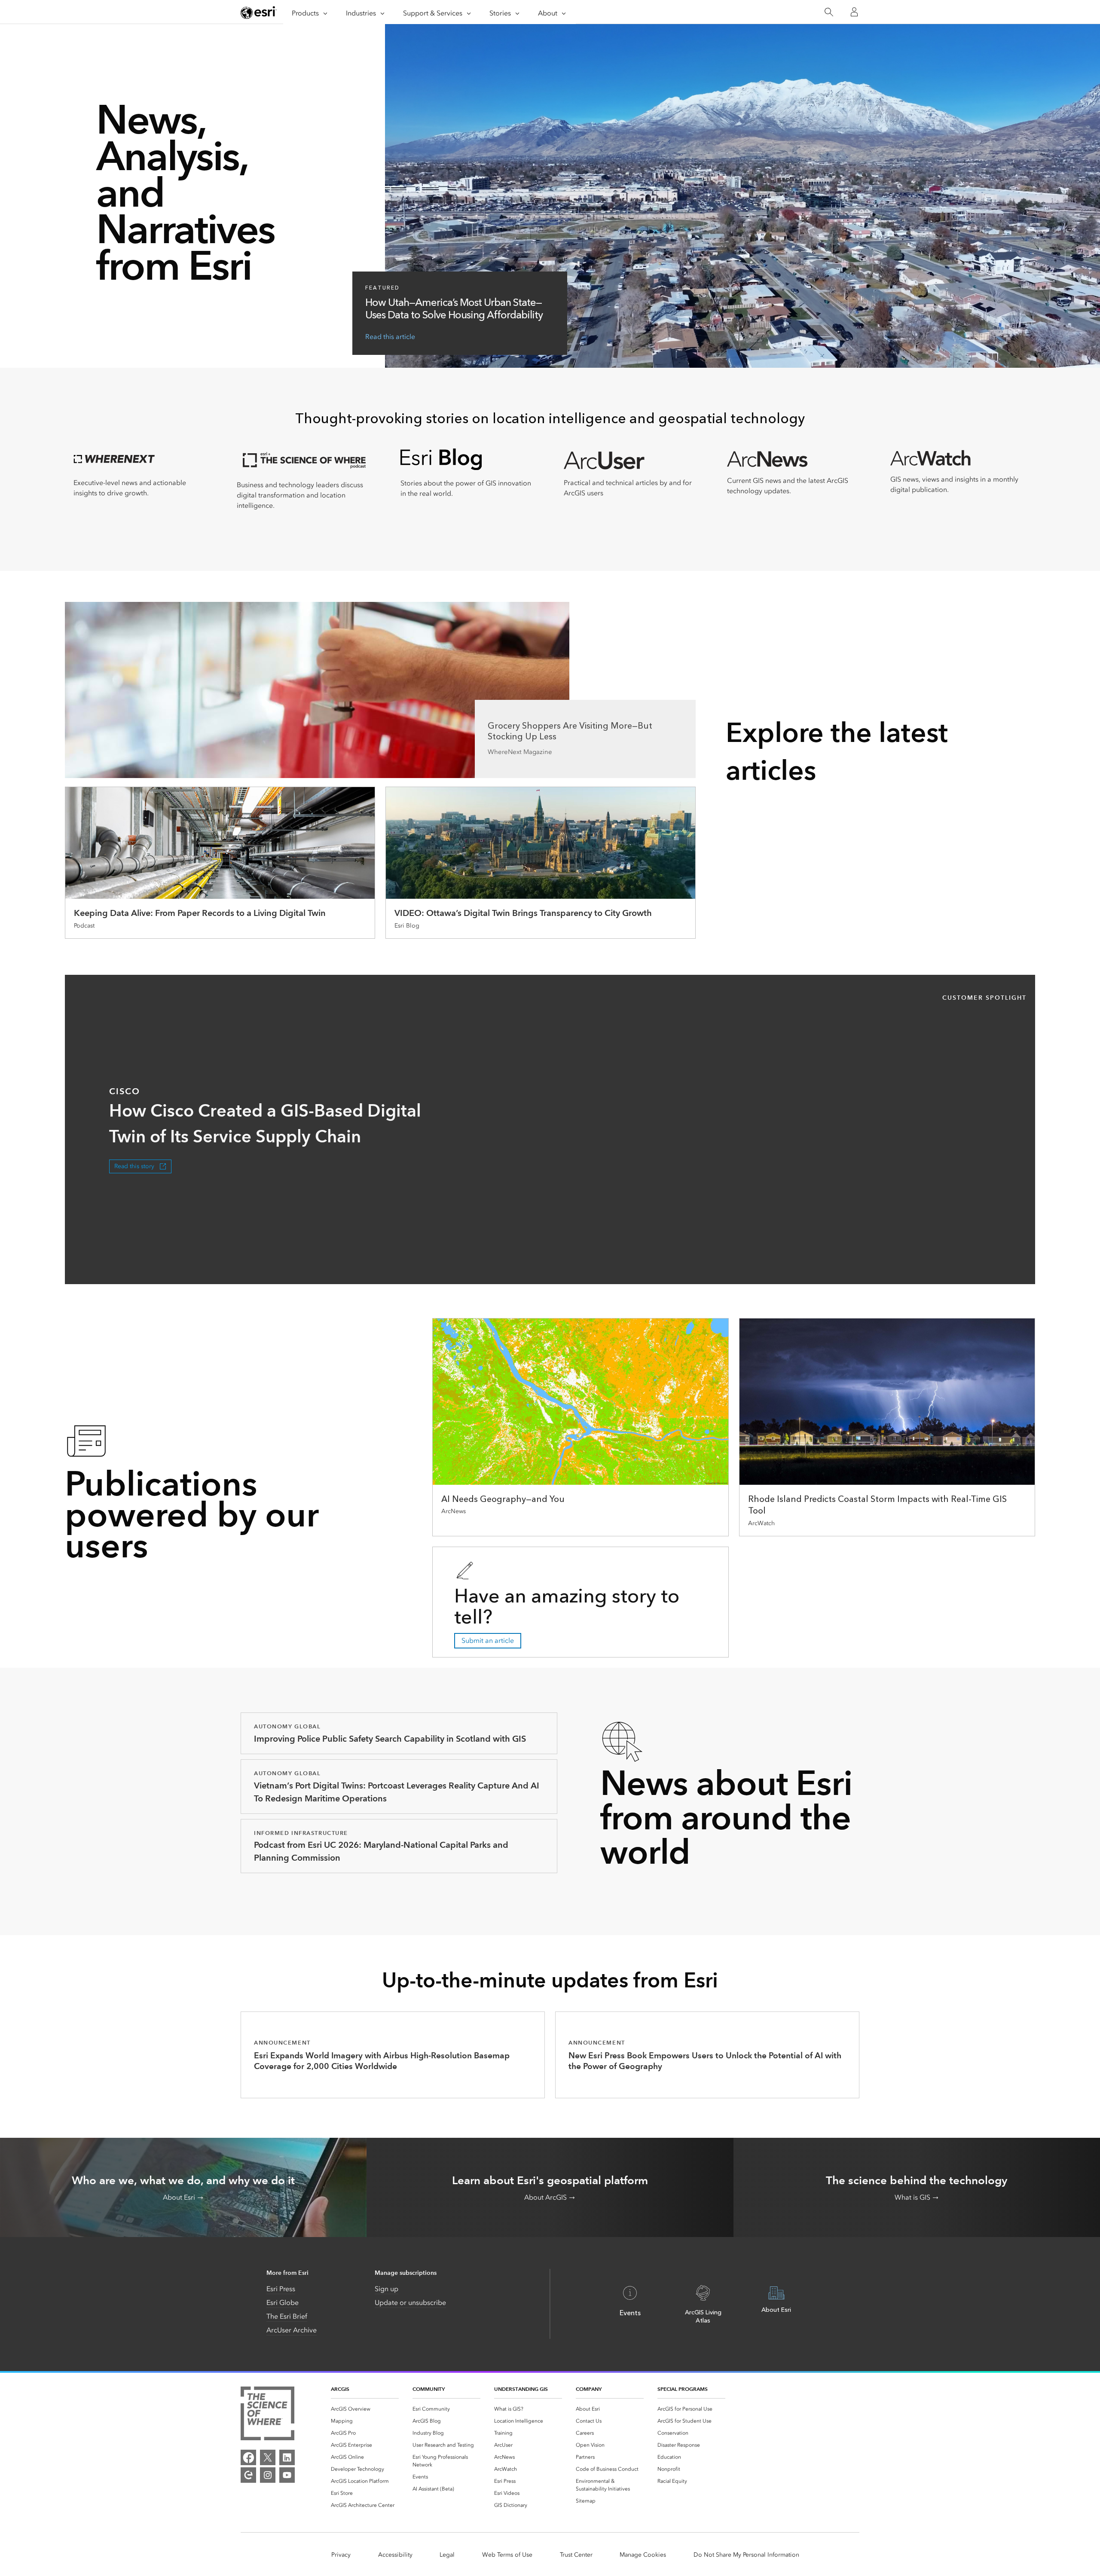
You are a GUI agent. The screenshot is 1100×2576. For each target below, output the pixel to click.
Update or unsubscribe (410, 2303)
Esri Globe (283, 2303)
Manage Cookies (643, 2555)
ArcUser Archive (292, 2330)
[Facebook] (248, 2457)
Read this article (390, 337)
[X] (268, 2457)
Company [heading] (589, 2389)
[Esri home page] (259, 12)
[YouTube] (287, 2475)
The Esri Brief (287, 2316)
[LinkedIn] (287, 2457)
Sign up (387, 2289)
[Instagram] (268, 2475)
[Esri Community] (248, 2475)
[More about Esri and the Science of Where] (267, 2415)
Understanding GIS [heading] (521, 2389)
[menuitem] (365, 2409)
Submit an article (488, 1641)
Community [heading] (429, 2389)
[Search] (829, 12)
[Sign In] (854, 12)
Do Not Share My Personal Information (746, 2555)
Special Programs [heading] (683, 2389)
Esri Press (281, 2289)
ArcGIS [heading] (340, 2389)
